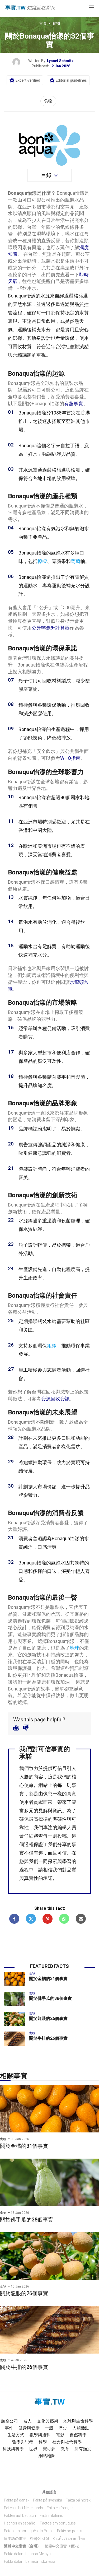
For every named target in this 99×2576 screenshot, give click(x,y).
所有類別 (83, 2449)
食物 (56, 23)
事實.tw (15, 8)
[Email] (81, 1919)
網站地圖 (47, 2456)
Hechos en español (20, 2523)
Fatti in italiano (51, 2516)
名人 (27, 2421)
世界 (33, 2449)
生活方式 (16, 2435)
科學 (43, 2442)
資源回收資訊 (55, 1399)
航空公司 (10, 2421)
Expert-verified (28, 80)
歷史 (63, 2428)
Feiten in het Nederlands (23, 2508)
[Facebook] (14, 1919)
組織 (52, 1346)
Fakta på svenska (48, 2500)
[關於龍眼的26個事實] (15, 2019)
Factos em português (58, 2523)
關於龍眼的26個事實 (48, 2018)
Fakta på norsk (78, 2500)
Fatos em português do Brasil (29, 2531)
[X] (31, 1919)
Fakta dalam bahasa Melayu (27, 2554)
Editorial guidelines (71, 80)
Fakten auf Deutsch (20, 2516)
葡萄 (76, 561)
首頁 (43, 23)
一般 (49, 2428)
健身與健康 (29, 2428)
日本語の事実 (15, 2538)
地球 (74, 1648)
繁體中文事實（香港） (63, 2546)
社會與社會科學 (67, 2442)
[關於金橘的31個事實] (15, 1979)
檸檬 (42, 561)
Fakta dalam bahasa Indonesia (30, 2561)
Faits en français (61, 2508)
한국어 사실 (39, 2538)
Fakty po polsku (70, 2531)
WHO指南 (70, 758)
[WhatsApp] (64, 1919)
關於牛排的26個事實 (48, 2038)
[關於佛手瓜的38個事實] (15, 1999)
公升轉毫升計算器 (51, 628)
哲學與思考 (23, 2442)
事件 (9, 2428)
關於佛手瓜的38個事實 (50, 1998)
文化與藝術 (48, 2421)
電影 (60, 2435)
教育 (65, 2449)
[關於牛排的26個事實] (15, 2039)
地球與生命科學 (78, 2421)
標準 (43, 1819)
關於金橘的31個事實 (48, 1979)
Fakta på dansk (17, 2500)
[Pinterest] (48, 1919)
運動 (22, 330)
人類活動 (81, 2428)
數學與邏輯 (40, 2435)
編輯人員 (67, 1827)
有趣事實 (74, 404)
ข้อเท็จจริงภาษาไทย (69, 2538)
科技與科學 (13, 2449)
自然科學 (78, 2435)
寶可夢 (49, 2449)
